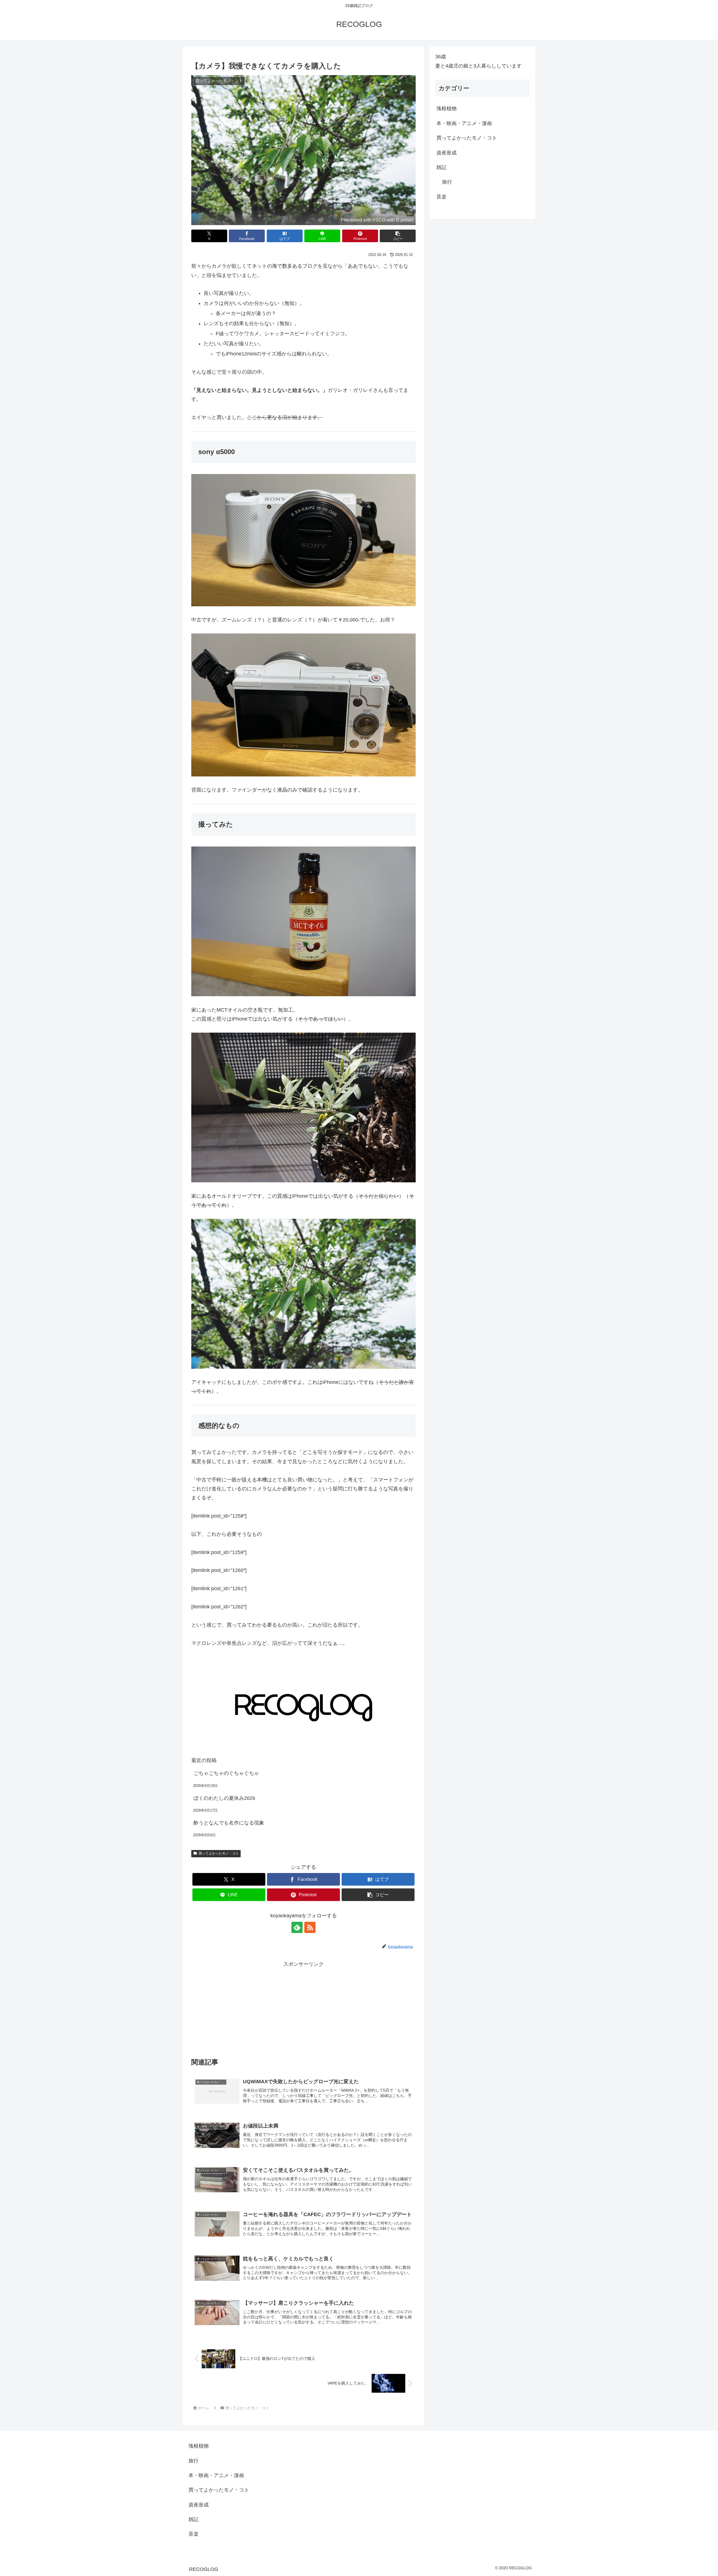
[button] (398, 236)
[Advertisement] (303, 2008)
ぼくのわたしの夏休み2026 (224, 1798)
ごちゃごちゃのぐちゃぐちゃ (226, 1773)
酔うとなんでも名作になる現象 (229, 1823)
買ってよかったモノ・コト (219, 1853)
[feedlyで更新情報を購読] (297, 1927)
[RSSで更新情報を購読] (310, 1927)
